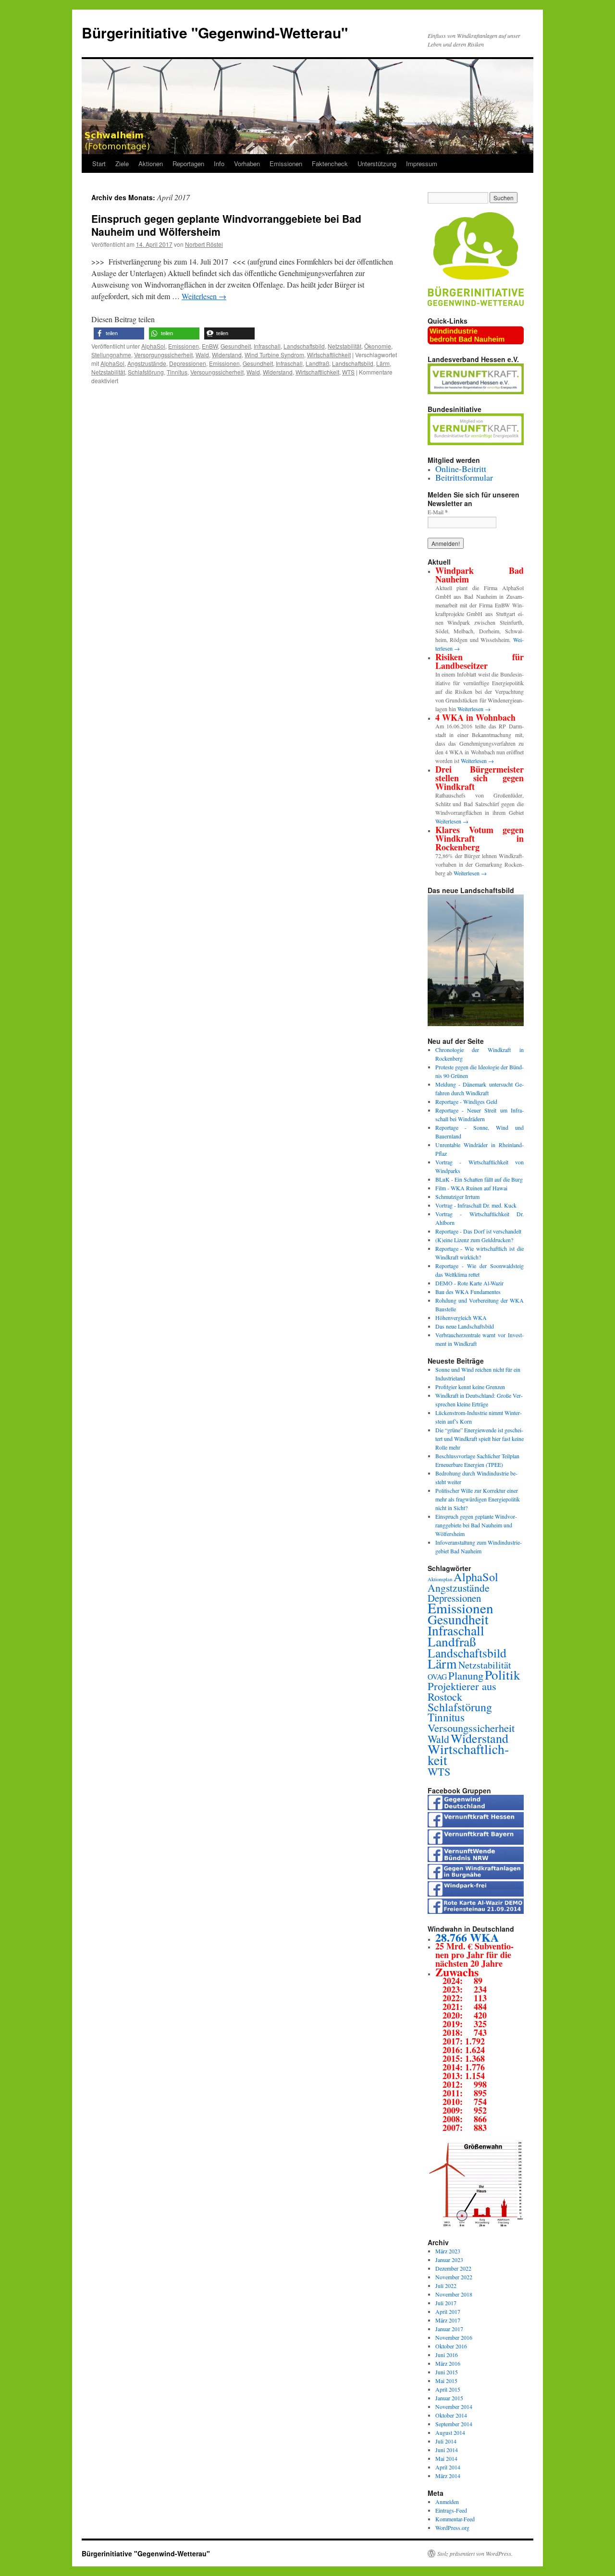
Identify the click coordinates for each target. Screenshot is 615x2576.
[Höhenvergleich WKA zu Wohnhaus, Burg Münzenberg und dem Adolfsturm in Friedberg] (476, 2225)
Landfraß (317, 363)
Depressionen (188, 363)
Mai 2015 (446, 2381)
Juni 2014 (447, 2450)
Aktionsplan (440, 1579)
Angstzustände (147, 363)
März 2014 (448, 2476)
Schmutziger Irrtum (457, 1197)
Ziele (122, 163)
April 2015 (448, 2389)
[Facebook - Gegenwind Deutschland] (476, 1808)
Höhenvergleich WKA (461, 1318)
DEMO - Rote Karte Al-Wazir (469, 1283)
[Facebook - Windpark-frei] (476, 1894)
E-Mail (438, 512)
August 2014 (450, 2432)
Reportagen (188, 163)
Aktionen (151, 163)
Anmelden (447, 2502)
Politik (503, 1675)
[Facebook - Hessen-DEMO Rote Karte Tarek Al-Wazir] (476, 1911)
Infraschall (267, 346)
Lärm (383, 363)
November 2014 (454, 2407)
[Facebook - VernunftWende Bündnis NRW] (476, 1860)
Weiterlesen (204, 296)
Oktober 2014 (451, 2415)
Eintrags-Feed (451, 2510)
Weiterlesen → (474, 709)
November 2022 (454, 2277)
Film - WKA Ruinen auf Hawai (471, 1188)
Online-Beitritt (461, 469)
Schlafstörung (146, 372)
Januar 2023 (449, 2260)
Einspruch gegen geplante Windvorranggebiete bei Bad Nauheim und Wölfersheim (226, 225)
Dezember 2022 (453, 2268)
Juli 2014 (446, 2441)
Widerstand (227, 355)
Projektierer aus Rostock (462, 1691)
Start (99, 163)
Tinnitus (177, 372)
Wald (202, 355)
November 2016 (454, 2337)
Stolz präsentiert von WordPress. (475, 2553)
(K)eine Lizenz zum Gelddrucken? (474, 1240)
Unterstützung (377, 163)
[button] (119, 333)
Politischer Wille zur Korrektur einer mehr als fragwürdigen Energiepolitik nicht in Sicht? (478, 1499)
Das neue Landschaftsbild (465, 1326)
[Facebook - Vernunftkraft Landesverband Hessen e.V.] (476, 1825)
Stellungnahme (111, 355)
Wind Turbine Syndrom (274, 355)
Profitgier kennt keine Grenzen (470, 1387)
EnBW (210, 346)
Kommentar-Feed (455, 2519)
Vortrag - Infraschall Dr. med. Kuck (476, 1205)
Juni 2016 (447, 2355)
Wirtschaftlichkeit (329, 355)
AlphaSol (153, 346)
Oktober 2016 (451, 2346)
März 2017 (448, 2320)
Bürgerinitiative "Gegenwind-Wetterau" (215, 32)
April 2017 (448, 2311)
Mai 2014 (446, 2458)
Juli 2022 (446, 2286)
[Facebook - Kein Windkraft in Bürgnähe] (476, 1877)
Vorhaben (247, 163)
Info (219, 163)
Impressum (422, 163)
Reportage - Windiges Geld (466, 1101)
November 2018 (454, 2294)
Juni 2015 (447, 2372)
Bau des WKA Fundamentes (468, 1292)
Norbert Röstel (204, 244)
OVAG (437, 1676)
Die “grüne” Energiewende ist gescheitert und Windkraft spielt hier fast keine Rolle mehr (480, 1439)
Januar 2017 (449, 2329)
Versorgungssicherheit (163, 355)
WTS (348, 372)
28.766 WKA (467, 1937)
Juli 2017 (446, 2303)
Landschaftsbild (304, 346)
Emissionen (286, 163)
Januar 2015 (449, 2398)
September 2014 (454, 2424)
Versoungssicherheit (217, 372)
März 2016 (448, 2363)
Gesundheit (236, 346)
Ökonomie (378, 346)
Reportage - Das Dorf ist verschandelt (478, 1231)
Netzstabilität (344, 346)
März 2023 (448, 2251)
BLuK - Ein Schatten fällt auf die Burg (479, 1179)
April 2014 (448, 2467)
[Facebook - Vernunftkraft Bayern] (476, 1842)
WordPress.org (452, 2528)
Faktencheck (330, 163)
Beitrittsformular (464, 477)
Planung (466, 1675)
